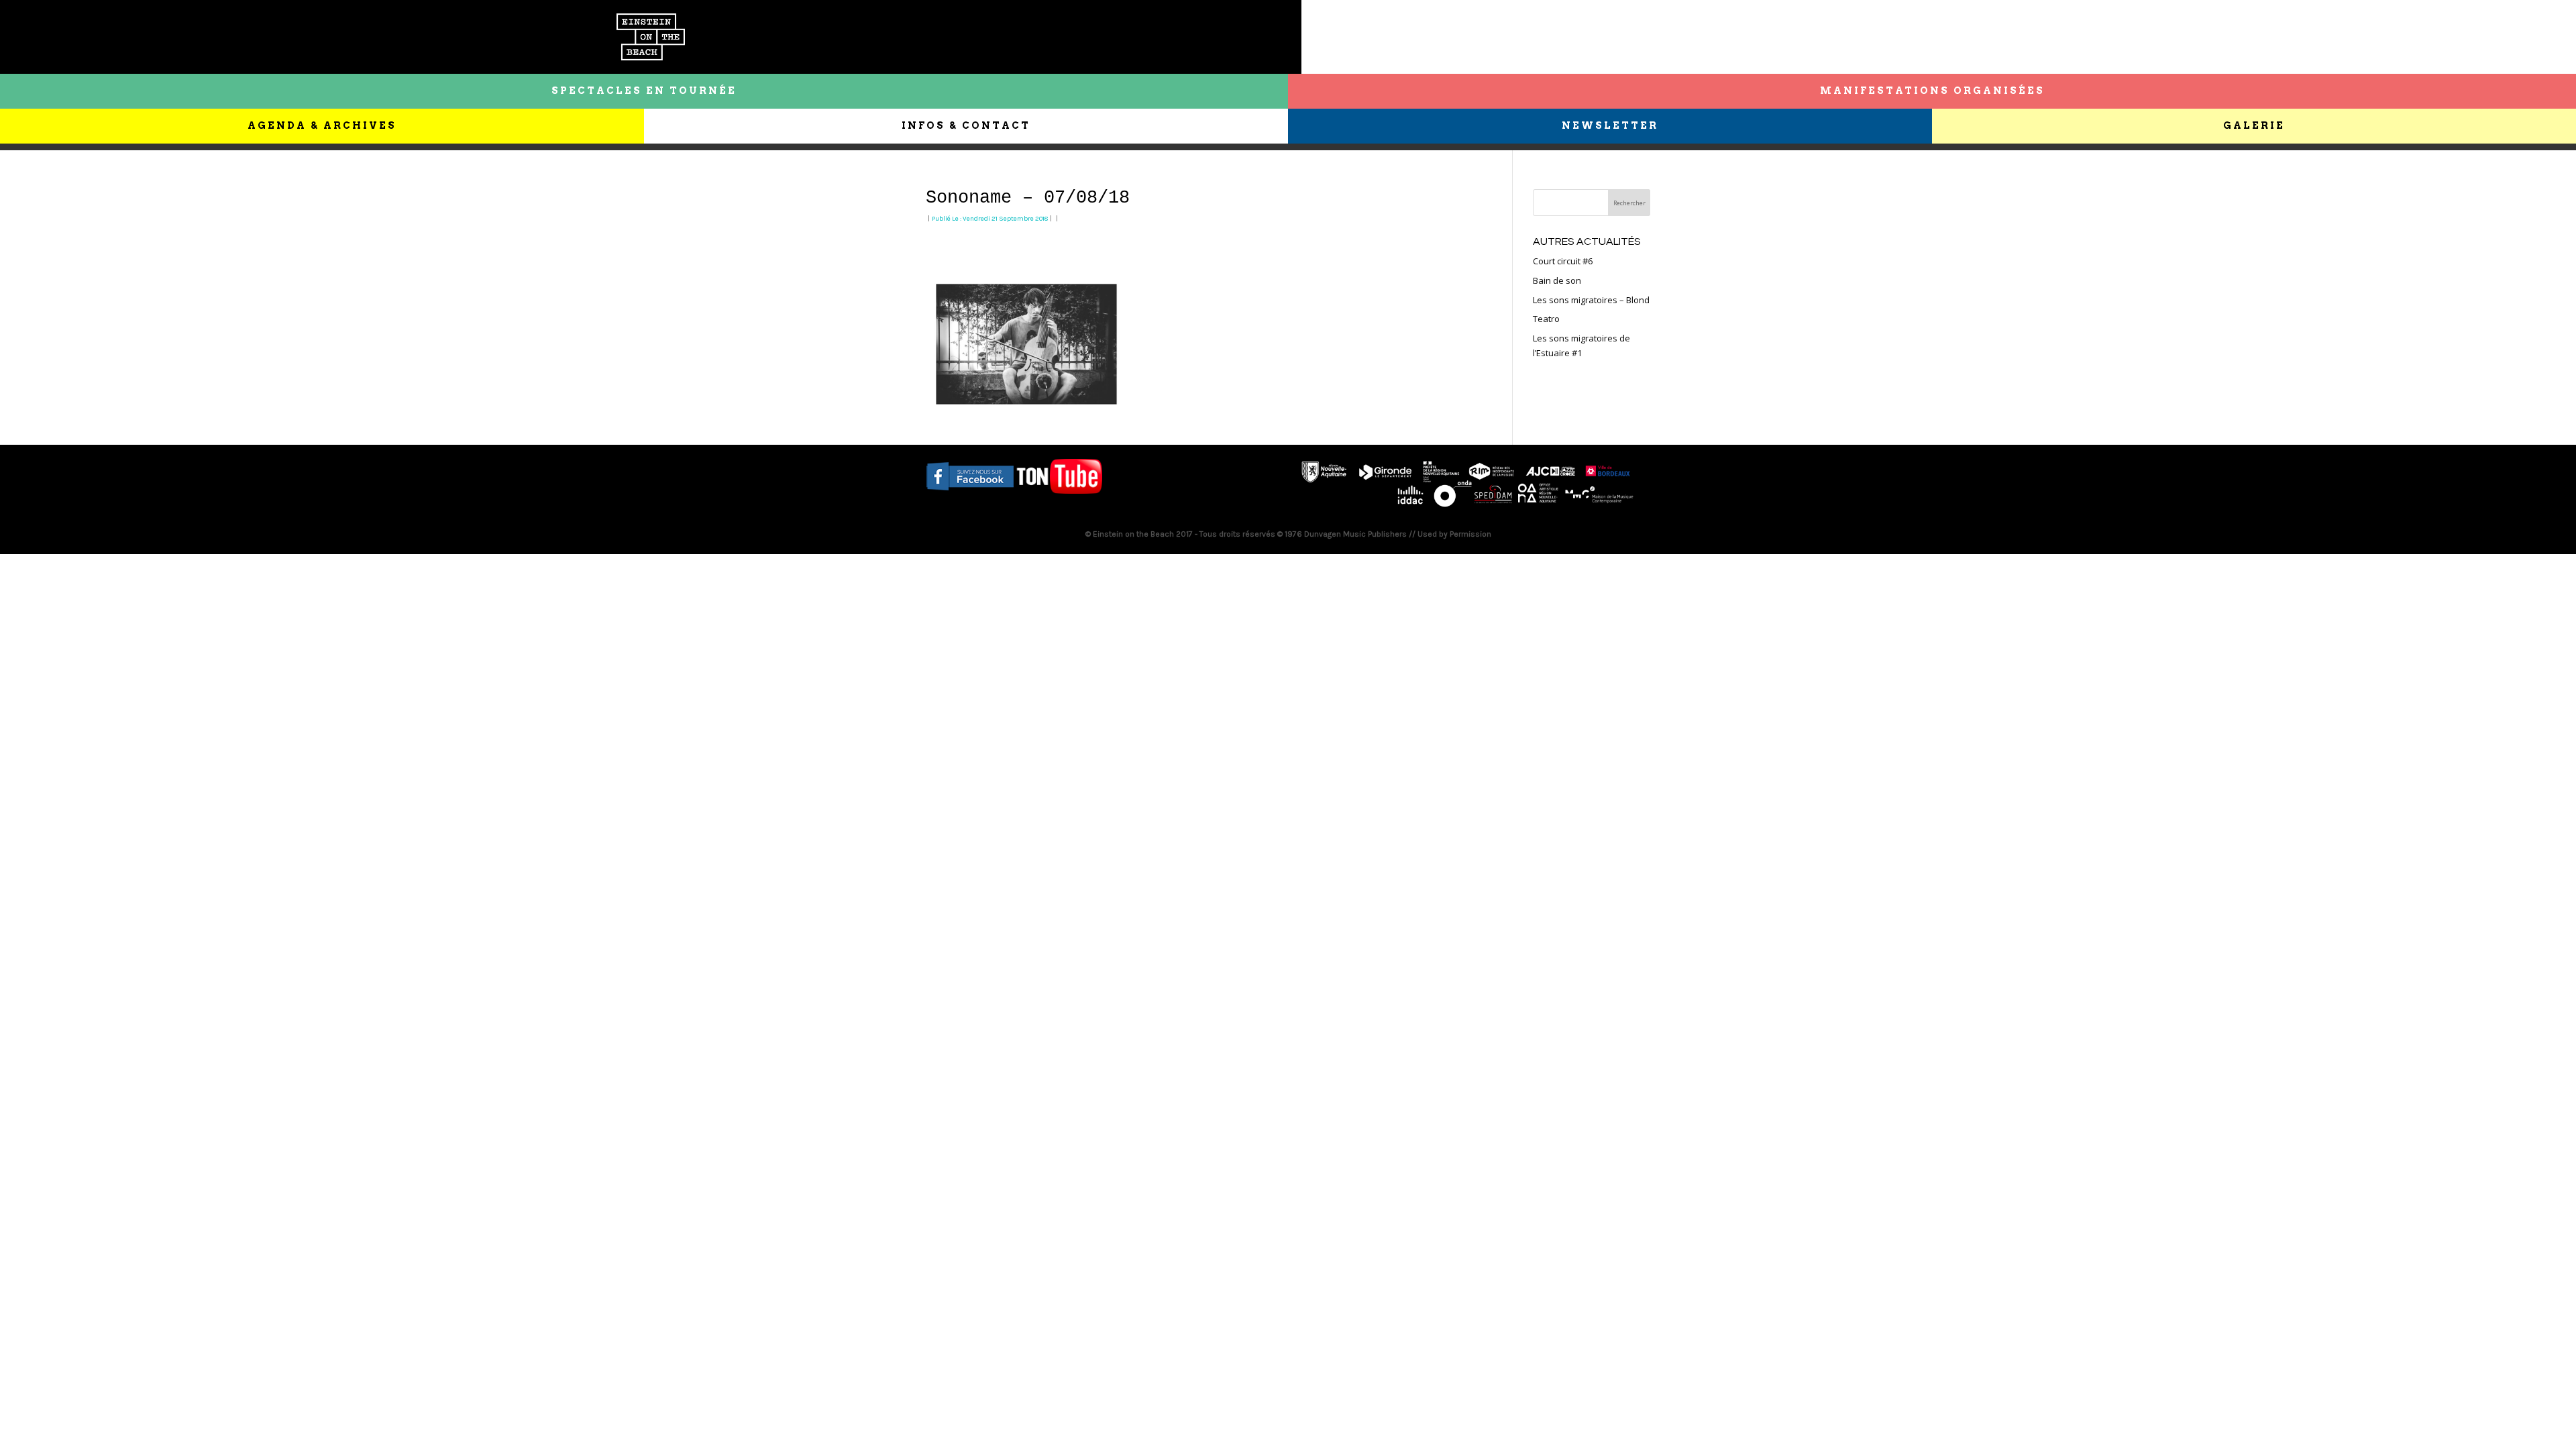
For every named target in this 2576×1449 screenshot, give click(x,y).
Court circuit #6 (1563, 261)
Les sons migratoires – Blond (1591, 300)
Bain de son (1557, 280)
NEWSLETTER (1610, 125)
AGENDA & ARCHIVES (322, 125)
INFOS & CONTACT (966, 125)
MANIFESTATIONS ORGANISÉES (1932, 91)
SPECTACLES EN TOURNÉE (644, 91)
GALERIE (2254, 125)
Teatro (1546, 319)
